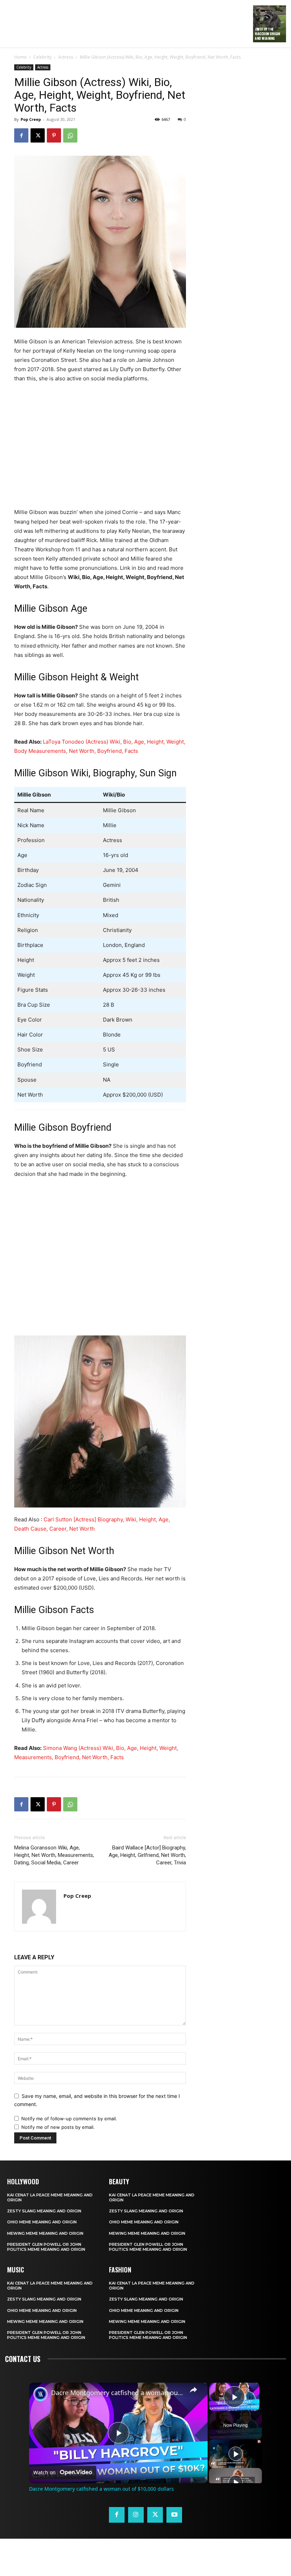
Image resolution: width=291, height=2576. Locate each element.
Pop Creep (31, 119)
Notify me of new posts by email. (58, 2127)
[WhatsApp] (70, 135)
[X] (38, 135)
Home (20, 57)
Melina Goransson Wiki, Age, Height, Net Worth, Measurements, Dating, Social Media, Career (54, 1855)
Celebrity (42, 57)
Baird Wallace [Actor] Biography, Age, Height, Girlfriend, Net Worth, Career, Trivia (147, 1855)
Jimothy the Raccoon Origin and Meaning (267, 34)
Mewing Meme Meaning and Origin (45, 2233)
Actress (66, 57)
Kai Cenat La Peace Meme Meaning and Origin (50, 2197)
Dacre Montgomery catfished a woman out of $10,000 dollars (117, 2393)
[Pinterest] (54, 135)
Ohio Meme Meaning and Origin (42, 2222)
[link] (40, 2394)
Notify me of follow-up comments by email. (69, 2119)
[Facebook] (21, 135)
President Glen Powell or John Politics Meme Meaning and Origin (46, 2247)
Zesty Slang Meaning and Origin (44, 2211)
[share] (193, 2389)
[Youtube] (174, 2515)
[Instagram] (136, 2515)
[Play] (236, 2454)
